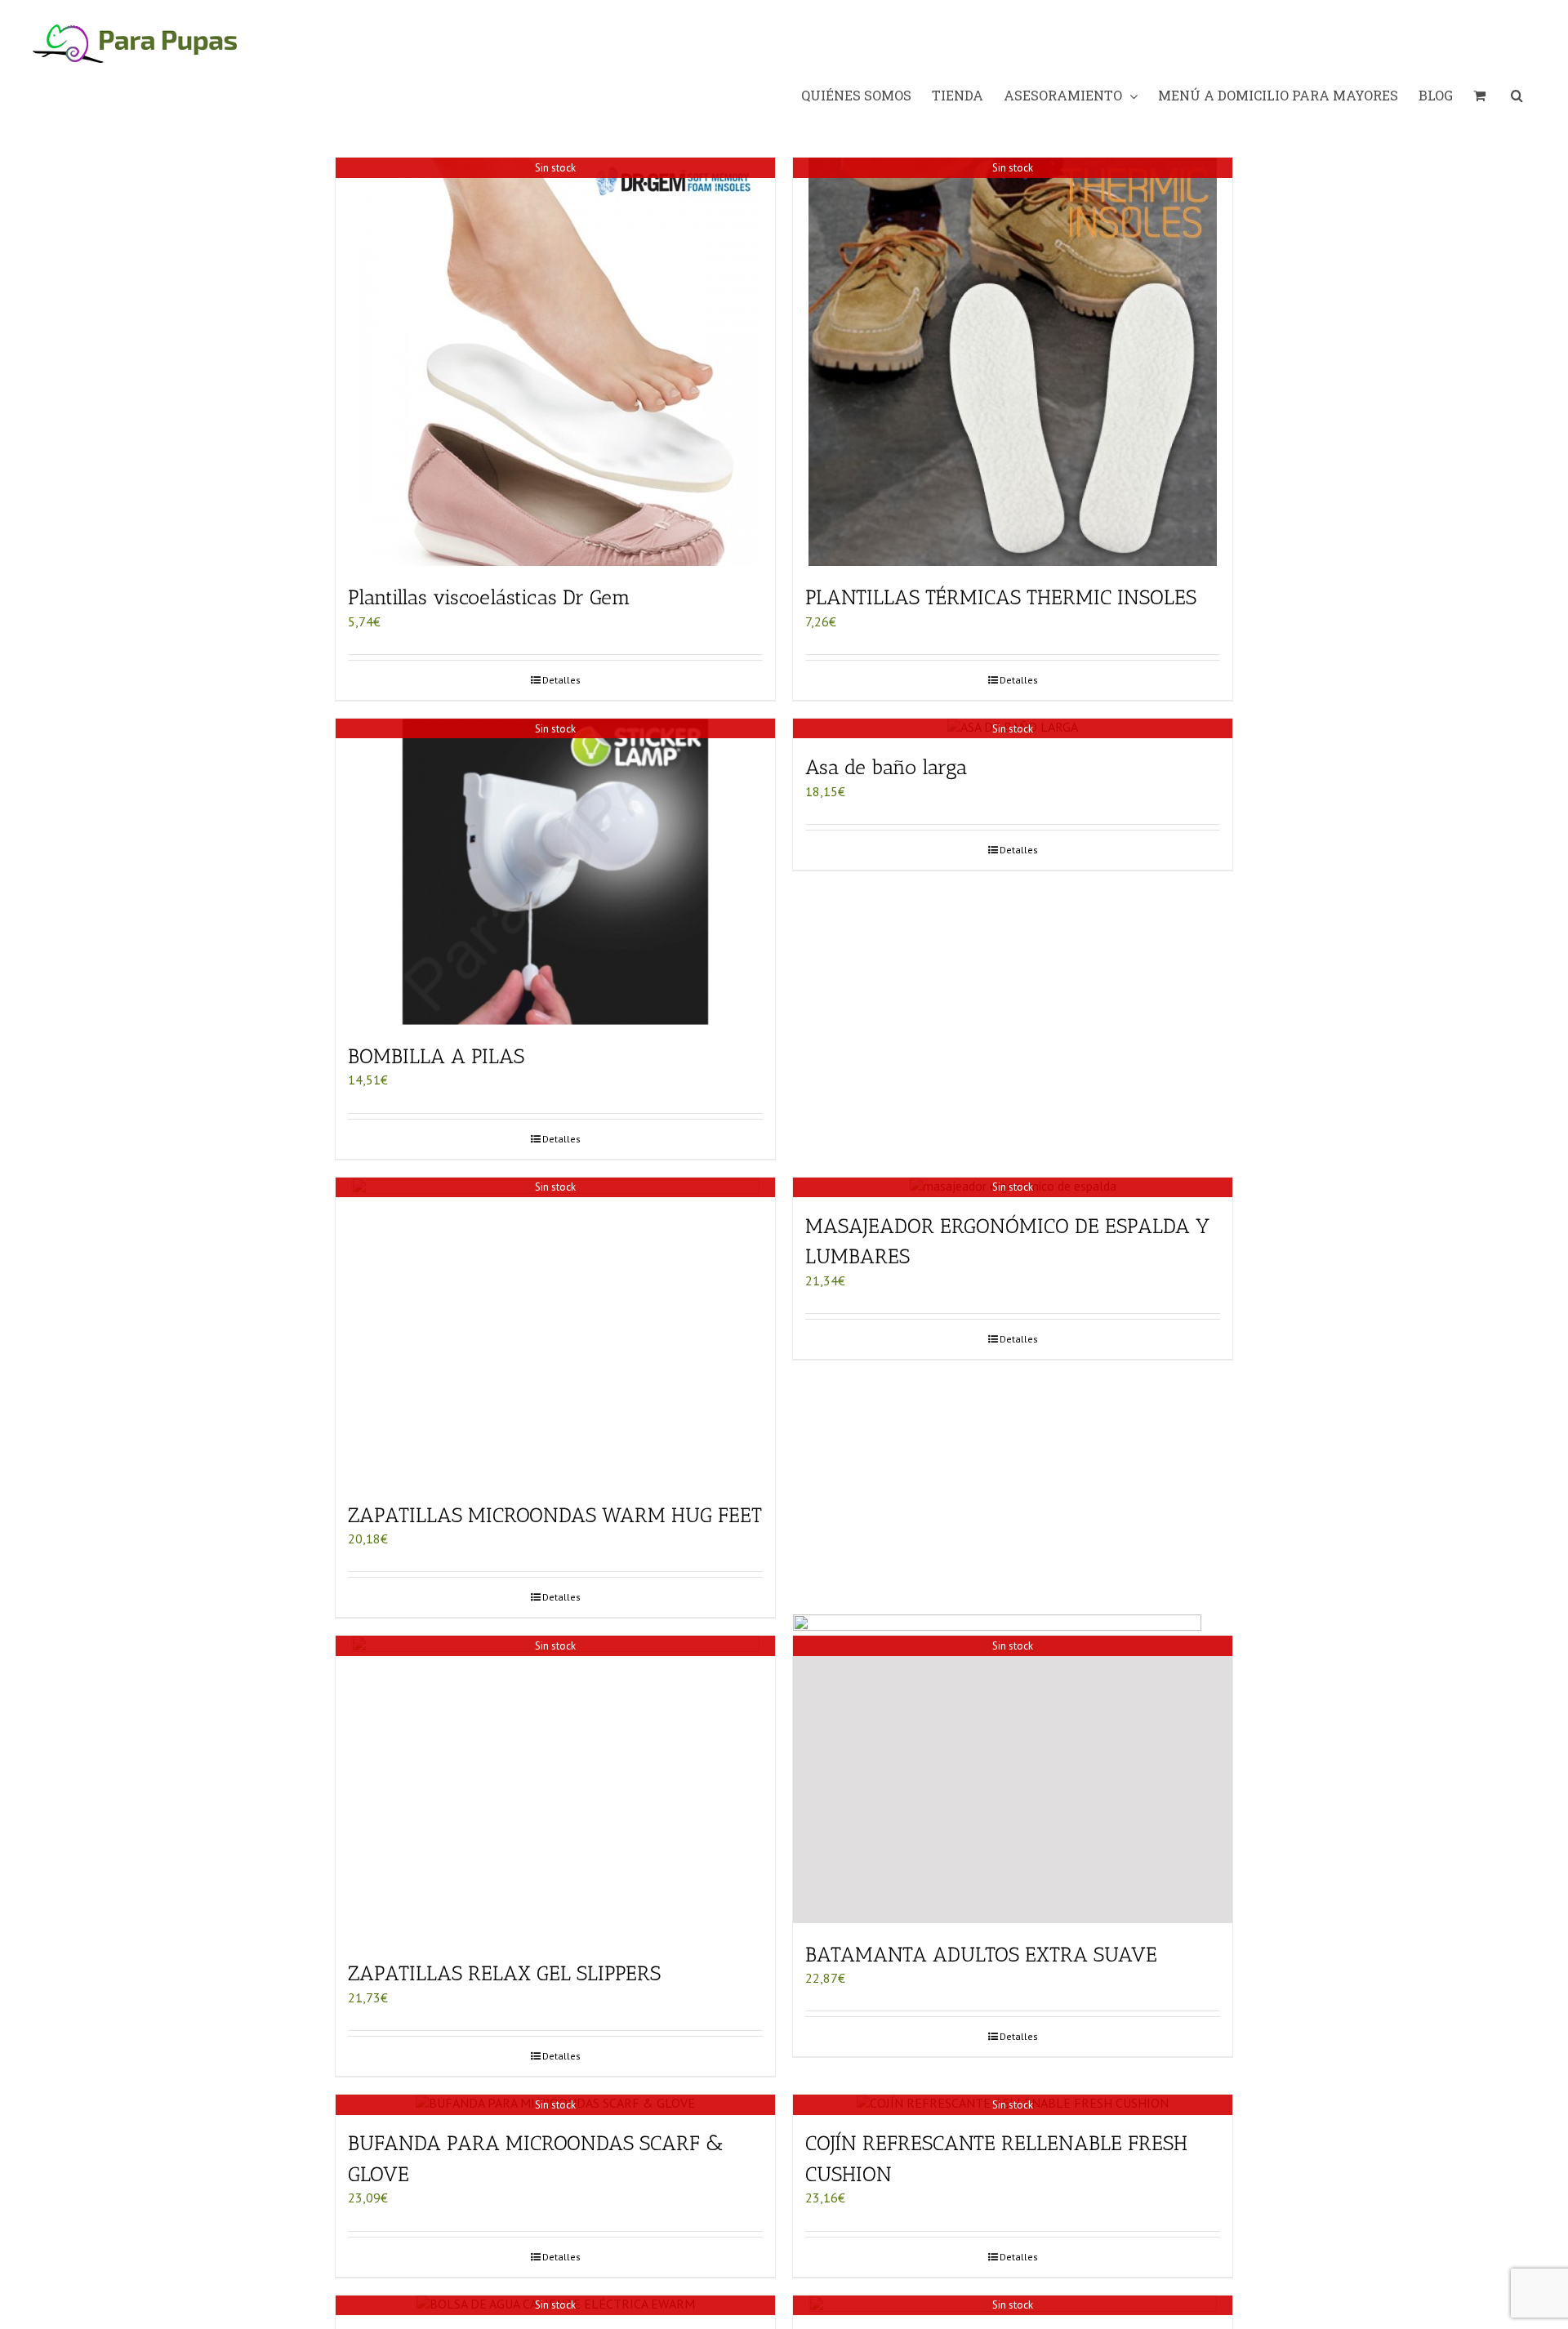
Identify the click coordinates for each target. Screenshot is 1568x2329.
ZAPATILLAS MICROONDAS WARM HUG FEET (555, 1515)
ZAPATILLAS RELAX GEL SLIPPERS (504, 1973)
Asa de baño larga (886, 767)
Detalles (561, 680)
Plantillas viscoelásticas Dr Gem (489, 597)
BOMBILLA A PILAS (436, 1056)
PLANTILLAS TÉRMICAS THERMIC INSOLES (1001, 597)
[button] (1517, 96)
